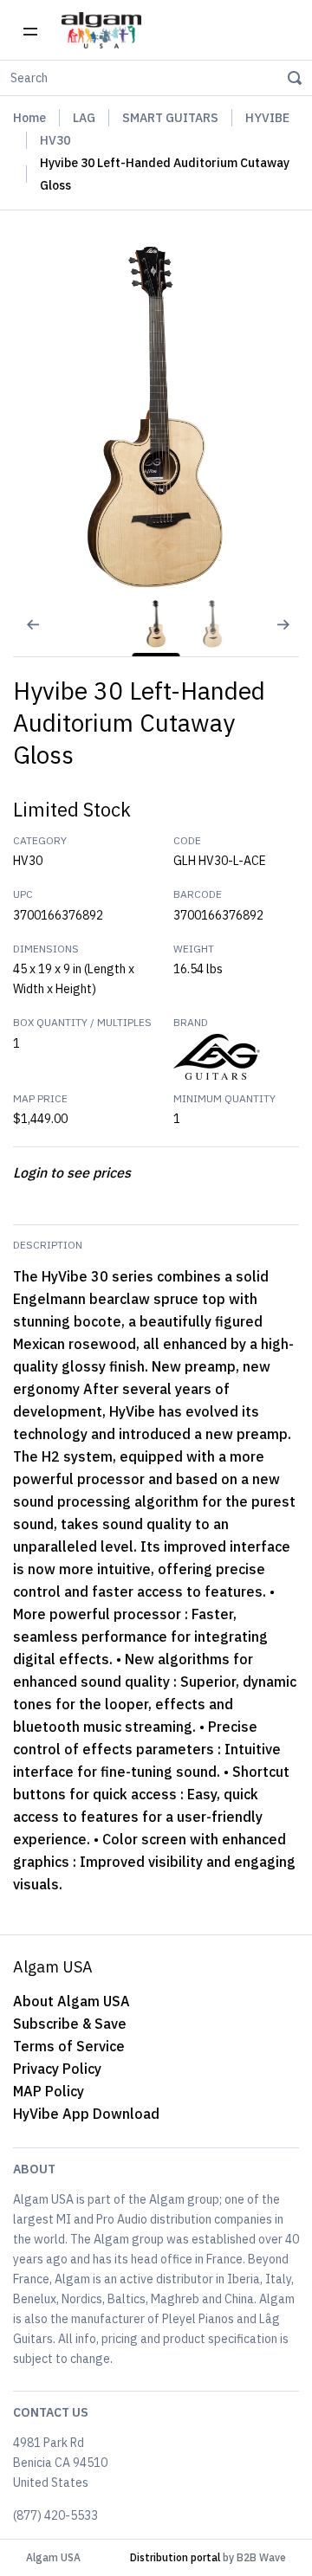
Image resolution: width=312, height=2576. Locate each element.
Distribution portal (175, 2557)
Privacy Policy (57, 2069)
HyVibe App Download (86, 2114)
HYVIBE (267, 118)
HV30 (55, 140)
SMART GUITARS (170, 118)
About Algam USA (71, 2001)
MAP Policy (49, 2091)
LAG (84, 118)
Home (29, 118)
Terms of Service (69, 2046)
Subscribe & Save (70, 2024)
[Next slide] (290, 636)
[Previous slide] (22, 636)
